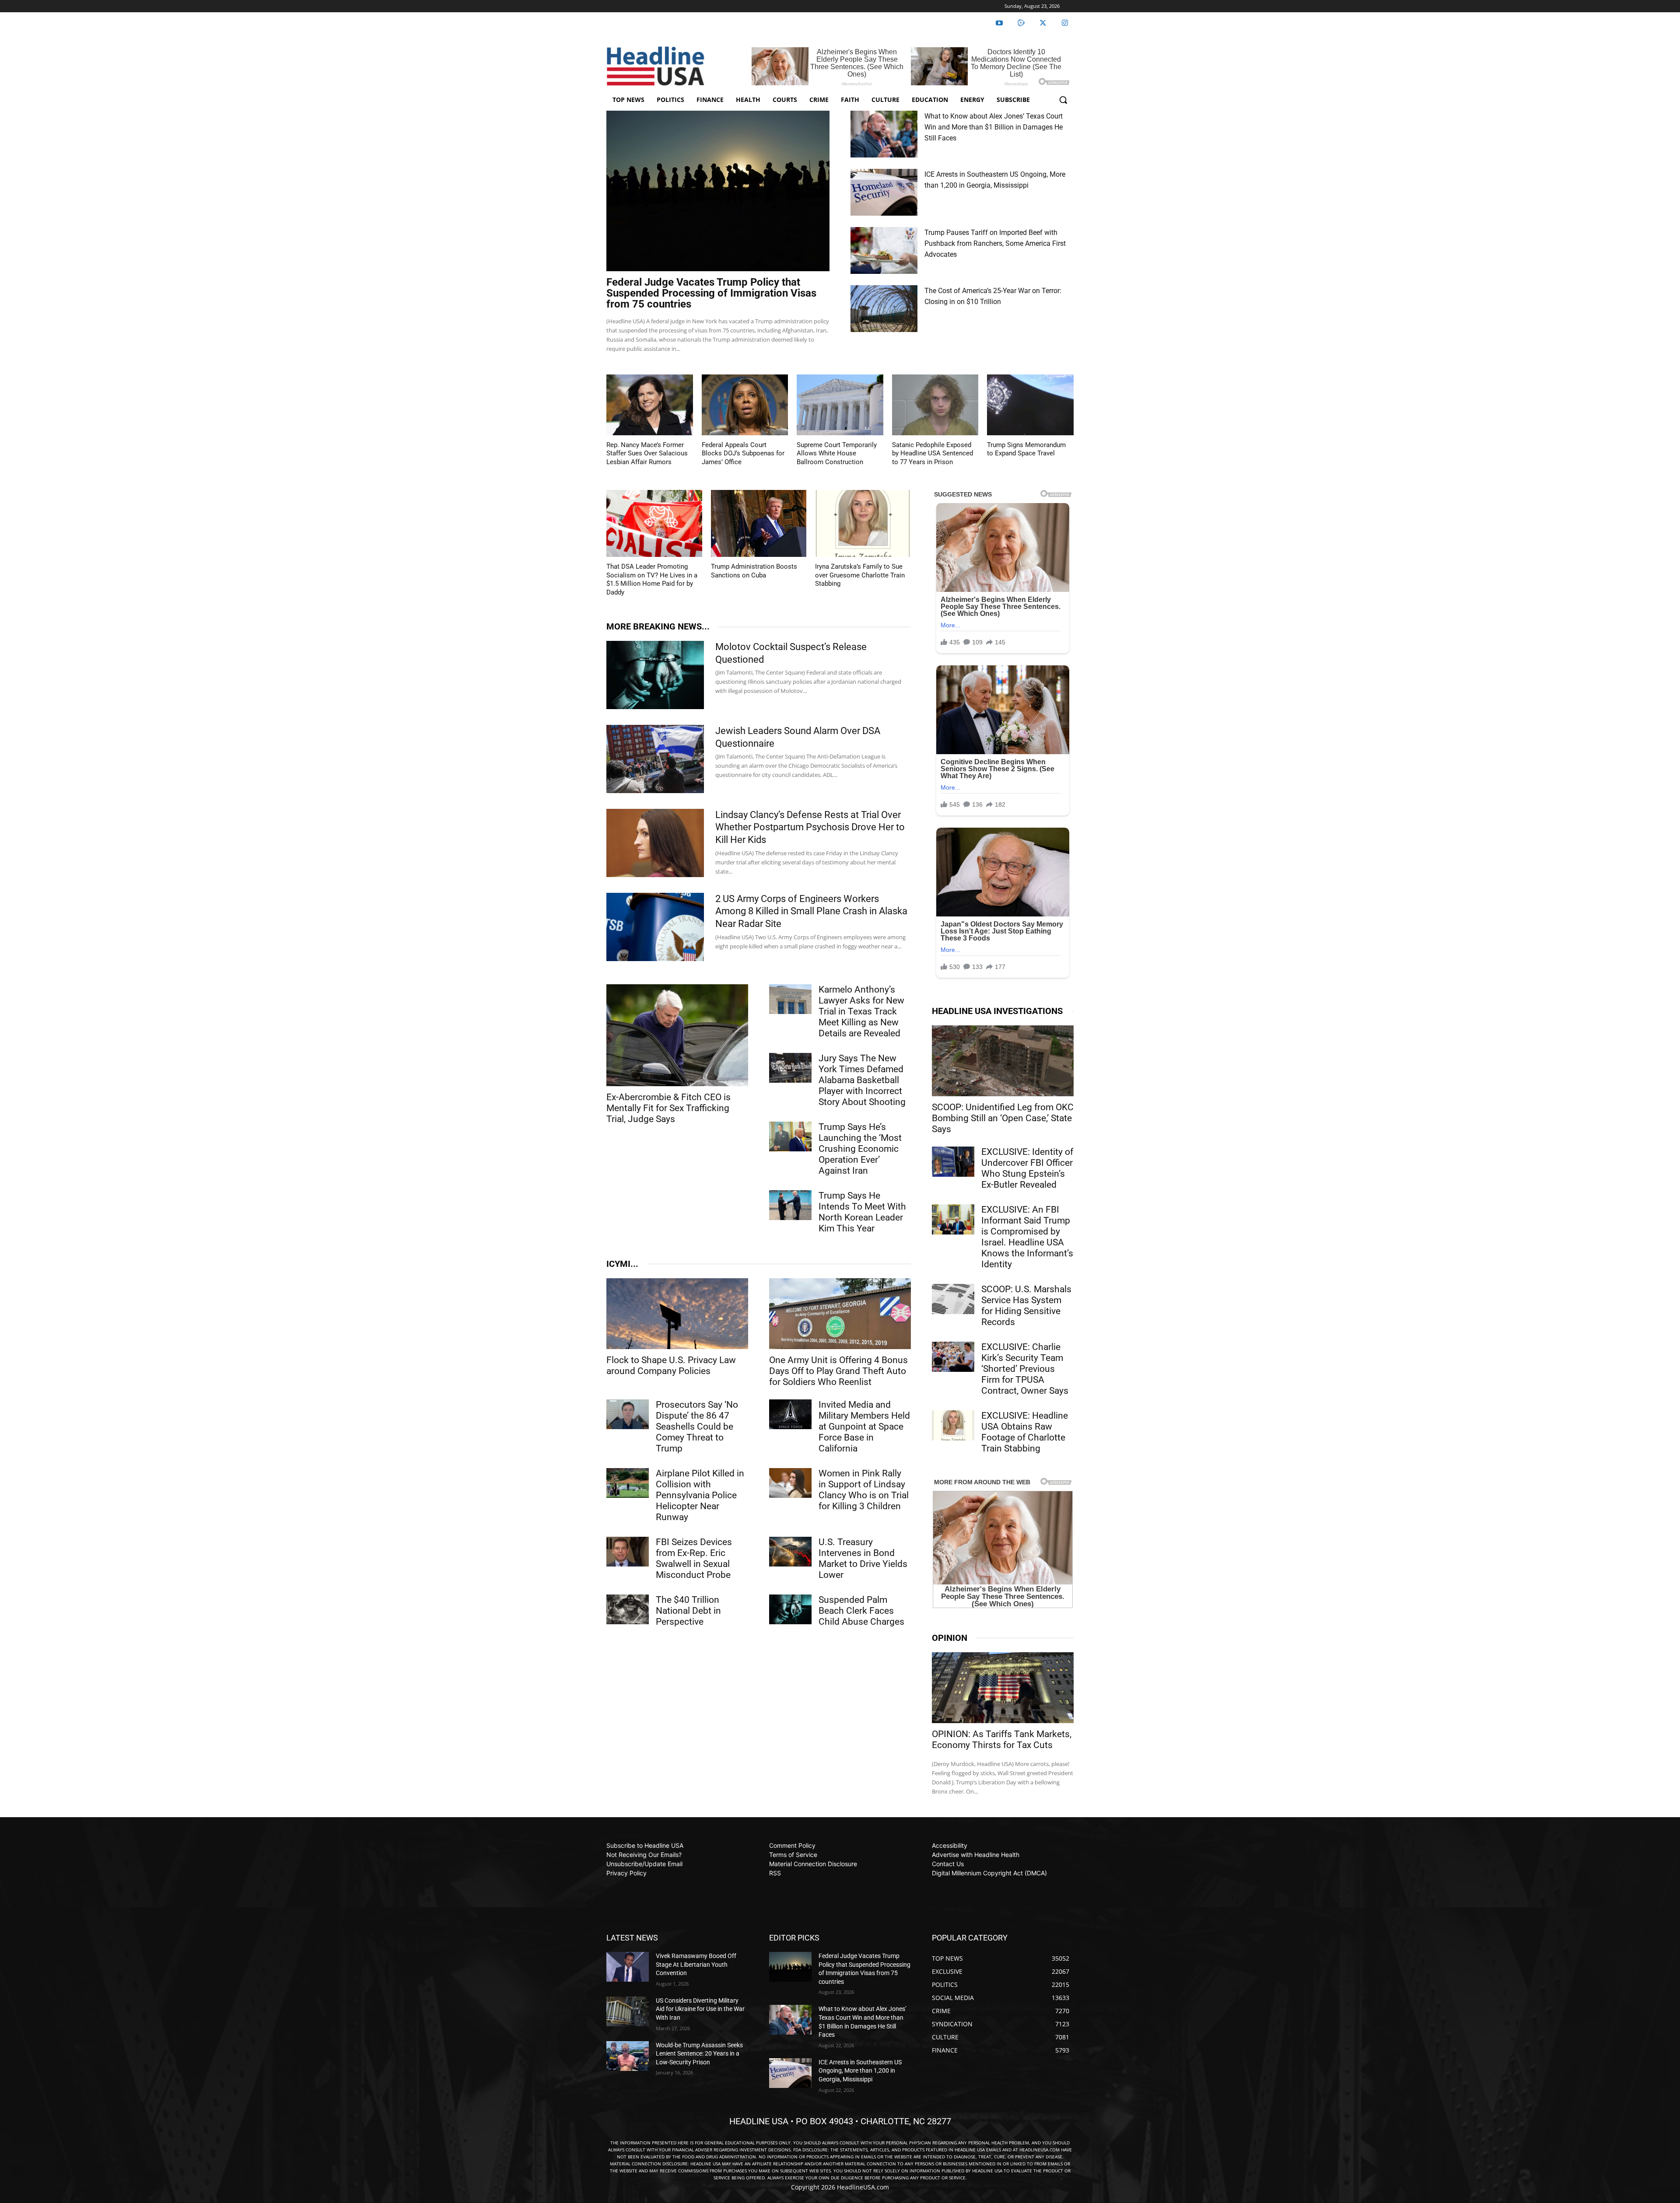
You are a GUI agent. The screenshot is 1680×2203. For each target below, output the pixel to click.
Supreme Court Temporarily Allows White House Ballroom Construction (837, 453)
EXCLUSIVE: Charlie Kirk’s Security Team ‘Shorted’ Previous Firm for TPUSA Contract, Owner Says (1025, 1369)
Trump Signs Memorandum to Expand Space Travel (1026, 449)
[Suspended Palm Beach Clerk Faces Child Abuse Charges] (790, 1609)
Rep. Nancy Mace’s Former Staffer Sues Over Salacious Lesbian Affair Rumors (647, 453)
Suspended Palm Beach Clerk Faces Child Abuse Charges (861, 1611)
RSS (775, 1873)
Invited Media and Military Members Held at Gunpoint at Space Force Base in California (864, 1427)
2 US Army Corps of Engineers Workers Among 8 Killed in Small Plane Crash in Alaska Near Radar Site (811, 911)
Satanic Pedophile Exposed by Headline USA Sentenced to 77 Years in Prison (933, 453)
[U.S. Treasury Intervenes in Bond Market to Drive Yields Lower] (790, 1552)
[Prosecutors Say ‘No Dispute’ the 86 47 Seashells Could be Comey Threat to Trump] (628, 1414)
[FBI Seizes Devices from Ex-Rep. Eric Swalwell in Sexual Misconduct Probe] (628, 1552)
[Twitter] (1043, 23)
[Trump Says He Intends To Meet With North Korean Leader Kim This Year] (790, 1205)
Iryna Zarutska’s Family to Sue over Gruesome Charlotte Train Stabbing (860, 575)
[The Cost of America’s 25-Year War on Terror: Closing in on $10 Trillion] (884, 309)
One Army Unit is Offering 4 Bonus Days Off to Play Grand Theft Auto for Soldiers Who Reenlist (838, 1371)
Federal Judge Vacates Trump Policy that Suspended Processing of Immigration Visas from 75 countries (711, 293)
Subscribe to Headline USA (645, 1845)
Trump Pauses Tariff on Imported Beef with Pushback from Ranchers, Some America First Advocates (995, 243)
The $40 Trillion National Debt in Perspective (688, 1611)
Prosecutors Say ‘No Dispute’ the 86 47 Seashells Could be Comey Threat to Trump (697, 1427)
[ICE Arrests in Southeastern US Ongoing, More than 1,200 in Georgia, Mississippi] (884, 192)
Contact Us (948, 1864)
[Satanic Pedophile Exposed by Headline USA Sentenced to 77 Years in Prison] (935, 405)
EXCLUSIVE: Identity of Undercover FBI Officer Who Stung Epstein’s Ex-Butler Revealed (1027, 1168)
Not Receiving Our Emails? (644, 1855)
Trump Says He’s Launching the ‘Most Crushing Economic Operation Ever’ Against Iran (860, 1149)
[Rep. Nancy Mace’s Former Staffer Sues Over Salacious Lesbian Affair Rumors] (650, 405)
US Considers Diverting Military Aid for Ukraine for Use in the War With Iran (700, 2009)
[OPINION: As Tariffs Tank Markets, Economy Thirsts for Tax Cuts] (1003, 1688)
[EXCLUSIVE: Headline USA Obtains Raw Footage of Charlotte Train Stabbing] (953, 1425)
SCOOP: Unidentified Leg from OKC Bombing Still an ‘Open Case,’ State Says (1003, 1118)
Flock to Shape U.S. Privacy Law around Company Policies (671, 1366)
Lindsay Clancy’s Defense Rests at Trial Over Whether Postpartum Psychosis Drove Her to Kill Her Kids (810, 827)
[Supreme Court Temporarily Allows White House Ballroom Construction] (840, 405)
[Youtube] (999, 23)
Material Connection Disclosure (813, 1864)
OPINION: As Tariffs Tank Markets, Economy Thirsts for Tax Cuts (1002, 1740)
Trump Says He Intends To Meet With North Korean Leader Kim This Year (862, 1212)
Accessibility (950, 1845)
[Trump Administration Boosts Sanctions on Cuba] (759, 523)
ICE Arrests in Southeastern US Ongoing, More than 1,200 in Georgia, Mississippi (860, 2071)
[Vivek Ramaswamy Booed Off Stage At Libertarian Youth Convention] (628, 1967)
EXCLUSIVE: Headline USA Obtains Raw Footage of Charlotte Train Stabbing (1025, 1432)
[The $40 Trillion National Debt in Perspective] (628, 1609)
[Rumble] (1021, 23)
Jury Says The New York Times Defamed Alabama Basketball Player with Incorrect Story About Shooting (862, 1080)
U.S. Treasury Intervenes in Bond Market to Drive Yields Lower (863, 1558)
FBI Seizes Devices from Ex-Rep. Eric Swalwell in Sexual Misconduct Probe (694, 1558)
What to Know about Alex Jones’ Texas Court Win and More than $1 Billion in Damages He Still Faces (994, 127)
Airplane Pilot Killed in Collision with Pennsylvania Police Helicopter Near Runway (700, 1495)
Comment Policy (792, 1845)
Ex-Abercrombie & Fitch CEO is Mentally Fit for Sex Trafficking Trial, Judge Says (668, 1108)
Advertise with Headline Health (976, 1855)
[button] (1063, 100)
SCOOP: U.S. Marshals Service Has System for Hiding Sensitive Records (1026, 1306)
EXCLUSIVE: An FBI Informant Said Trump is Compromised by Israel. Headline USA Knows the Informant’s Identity (1027, 1237)
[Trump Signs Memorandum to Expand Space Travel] (1030, 405)
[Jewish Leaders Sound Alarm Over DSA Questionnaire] (655, 759)
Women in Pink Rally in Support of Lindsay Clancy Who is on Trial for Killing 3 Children (864, 1490)
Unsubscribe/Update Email (644, 1864)
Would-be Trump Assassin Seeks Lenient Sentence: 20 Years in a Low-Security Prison (699, 2054)
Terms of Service (793, 1855)
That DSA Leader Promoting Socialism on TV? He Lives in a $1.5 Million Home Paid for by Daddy (652, 579)
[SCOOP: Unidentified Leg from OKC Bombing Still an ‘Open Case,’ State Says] (1003, 1061)
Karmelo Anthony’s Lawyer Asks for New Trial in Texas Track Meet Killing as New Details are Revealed (861, 1011)
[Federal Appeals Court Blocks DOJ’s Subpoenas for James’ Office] (745, 405)
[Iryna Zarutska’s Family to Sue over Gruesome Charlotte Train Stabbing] (863, 523)
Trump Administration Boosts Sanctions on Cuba (754, 571)
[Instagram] (1065, 23)
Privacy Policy (626, 1873)
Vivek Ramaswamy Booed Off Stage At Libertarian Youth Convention (696, 1964)
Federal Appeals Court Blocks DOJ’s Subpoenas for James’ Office (743, 453)
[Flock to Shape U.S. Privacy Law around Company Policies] (677, 1314)
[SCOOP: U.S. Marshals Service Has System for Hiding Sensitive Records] (953, 1299)
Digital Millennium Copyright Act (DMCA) (989, 1873)
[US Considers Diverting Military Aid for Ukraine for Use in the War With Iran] (628, 2011)
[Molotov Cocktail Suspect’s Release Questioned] (655, 675)
